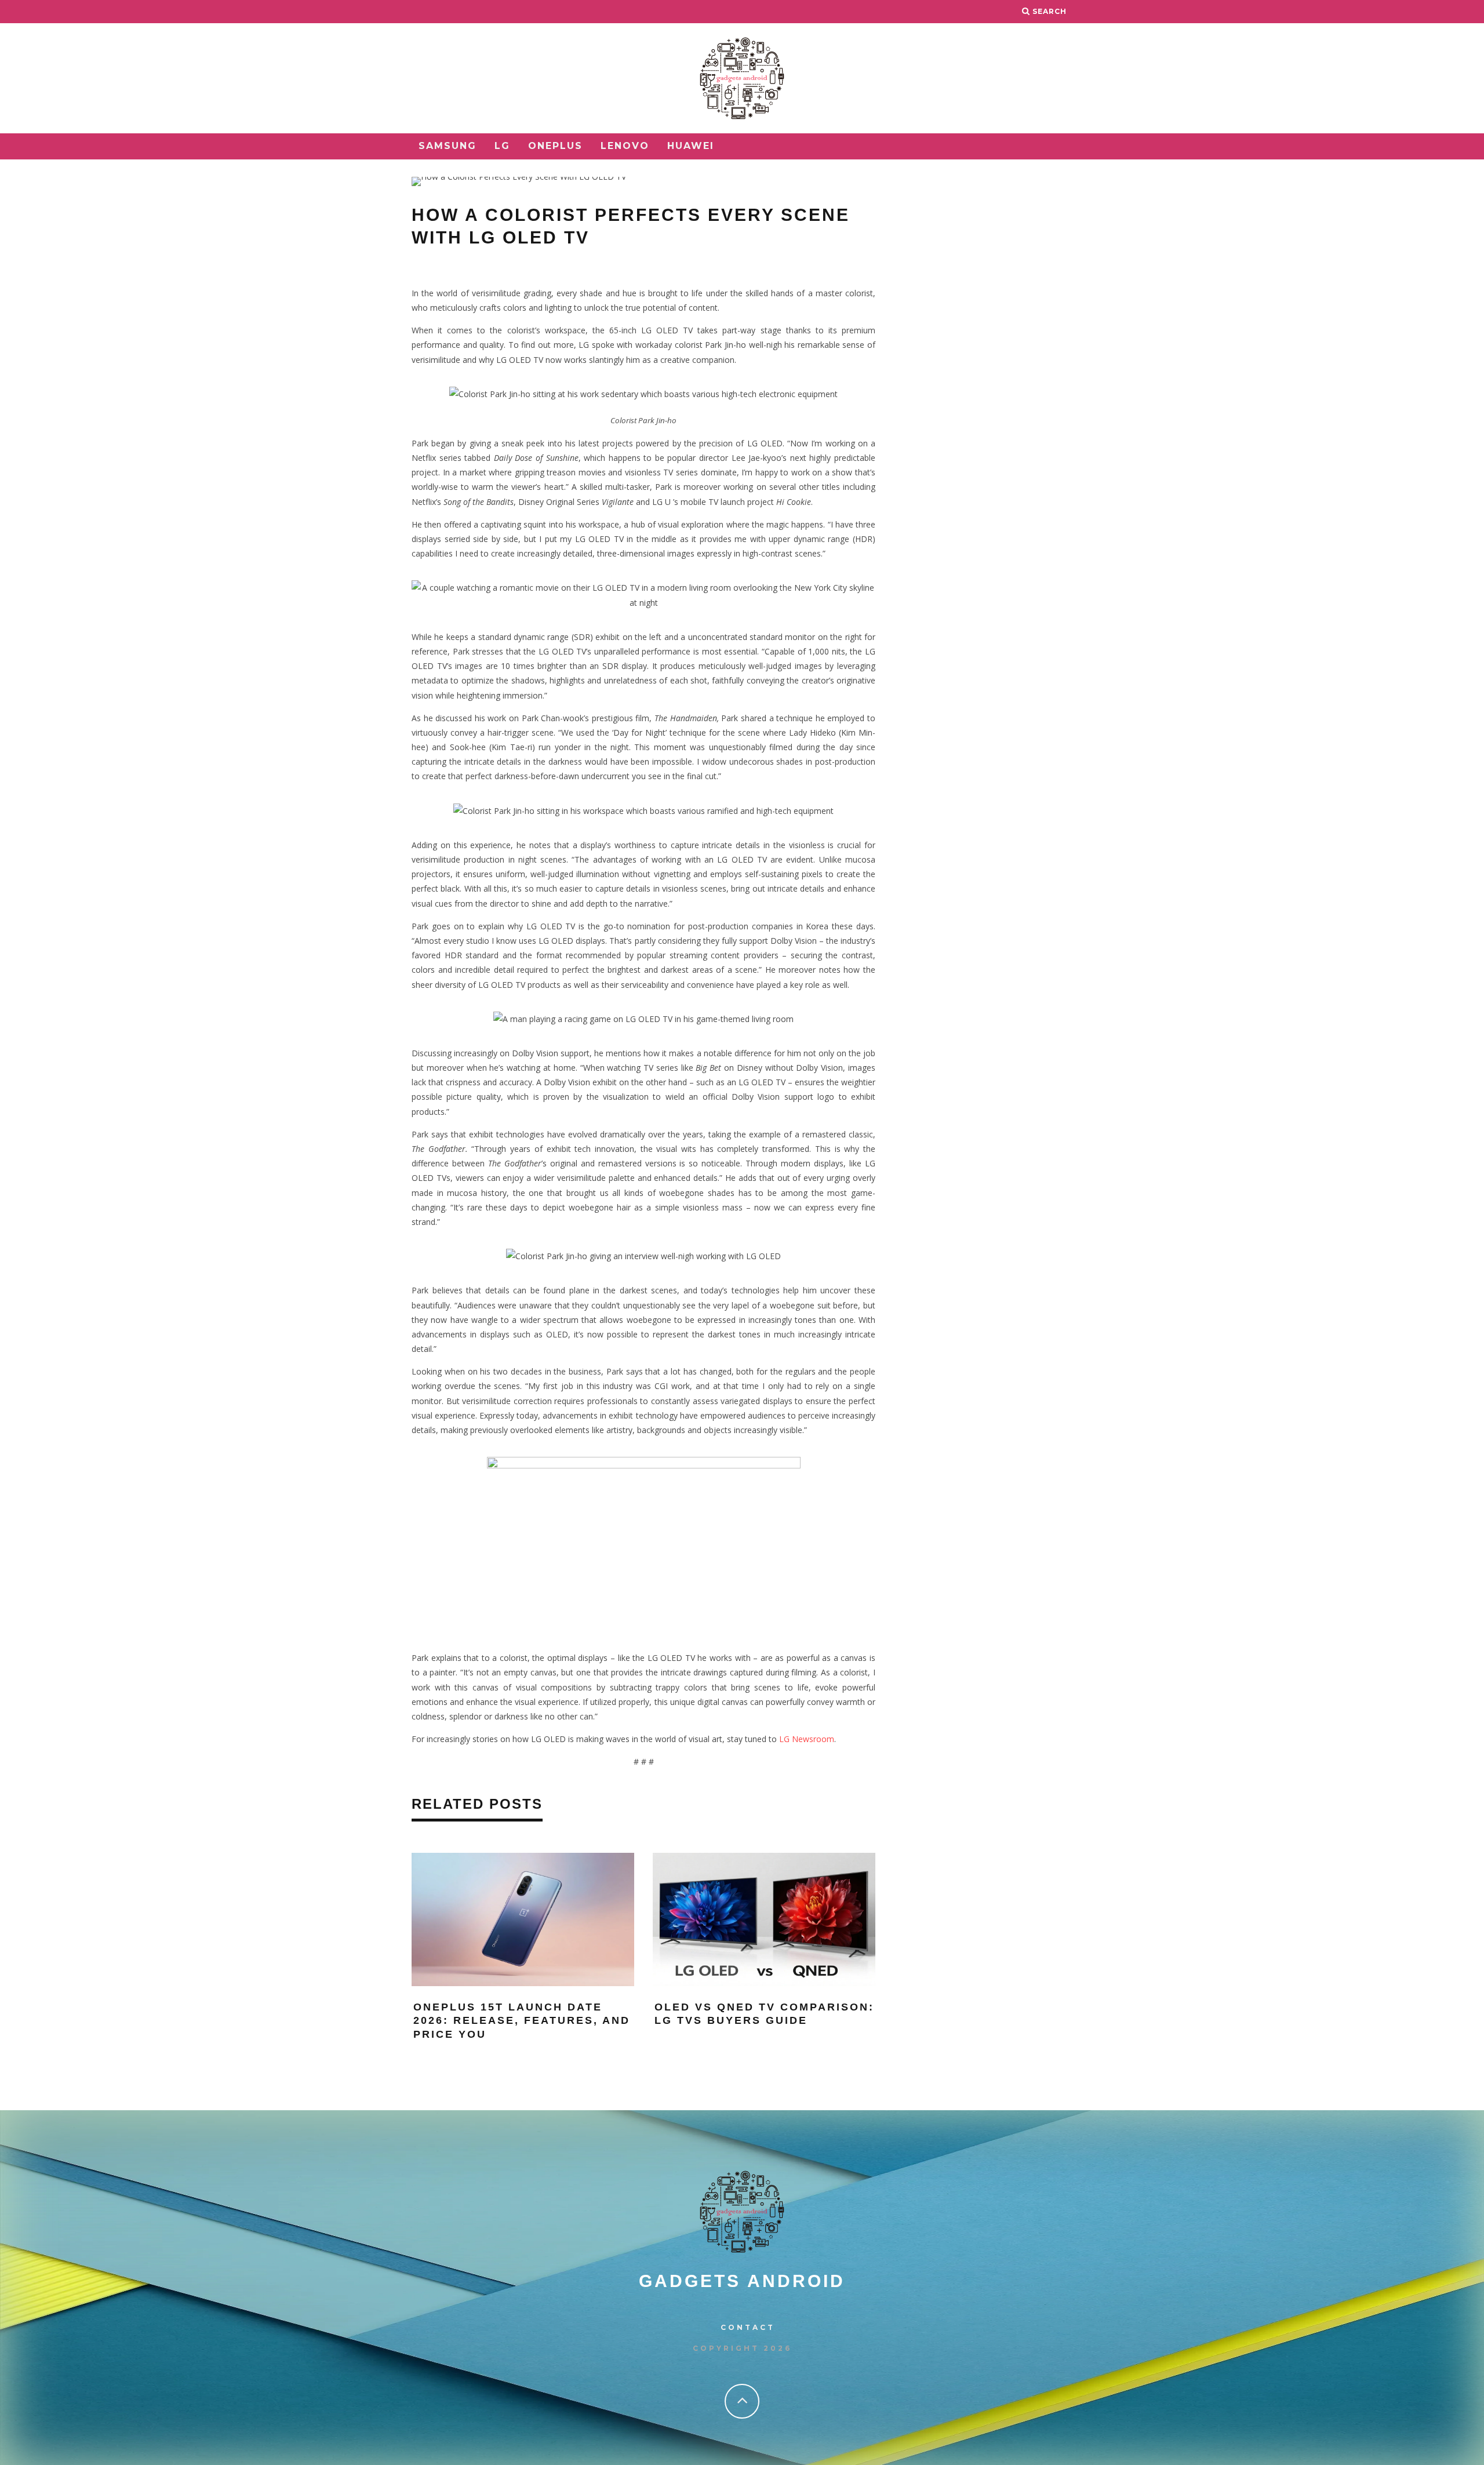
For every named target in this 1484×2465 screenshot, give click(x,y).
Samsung (448, 146)
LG (502, 146)
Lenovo (625, 146)
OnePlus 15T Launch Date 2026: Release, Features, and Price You (522, 2021)
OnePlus (555, 146)
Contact (748, 2327)
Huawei (691, 146)
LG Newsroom (807, 1739)
